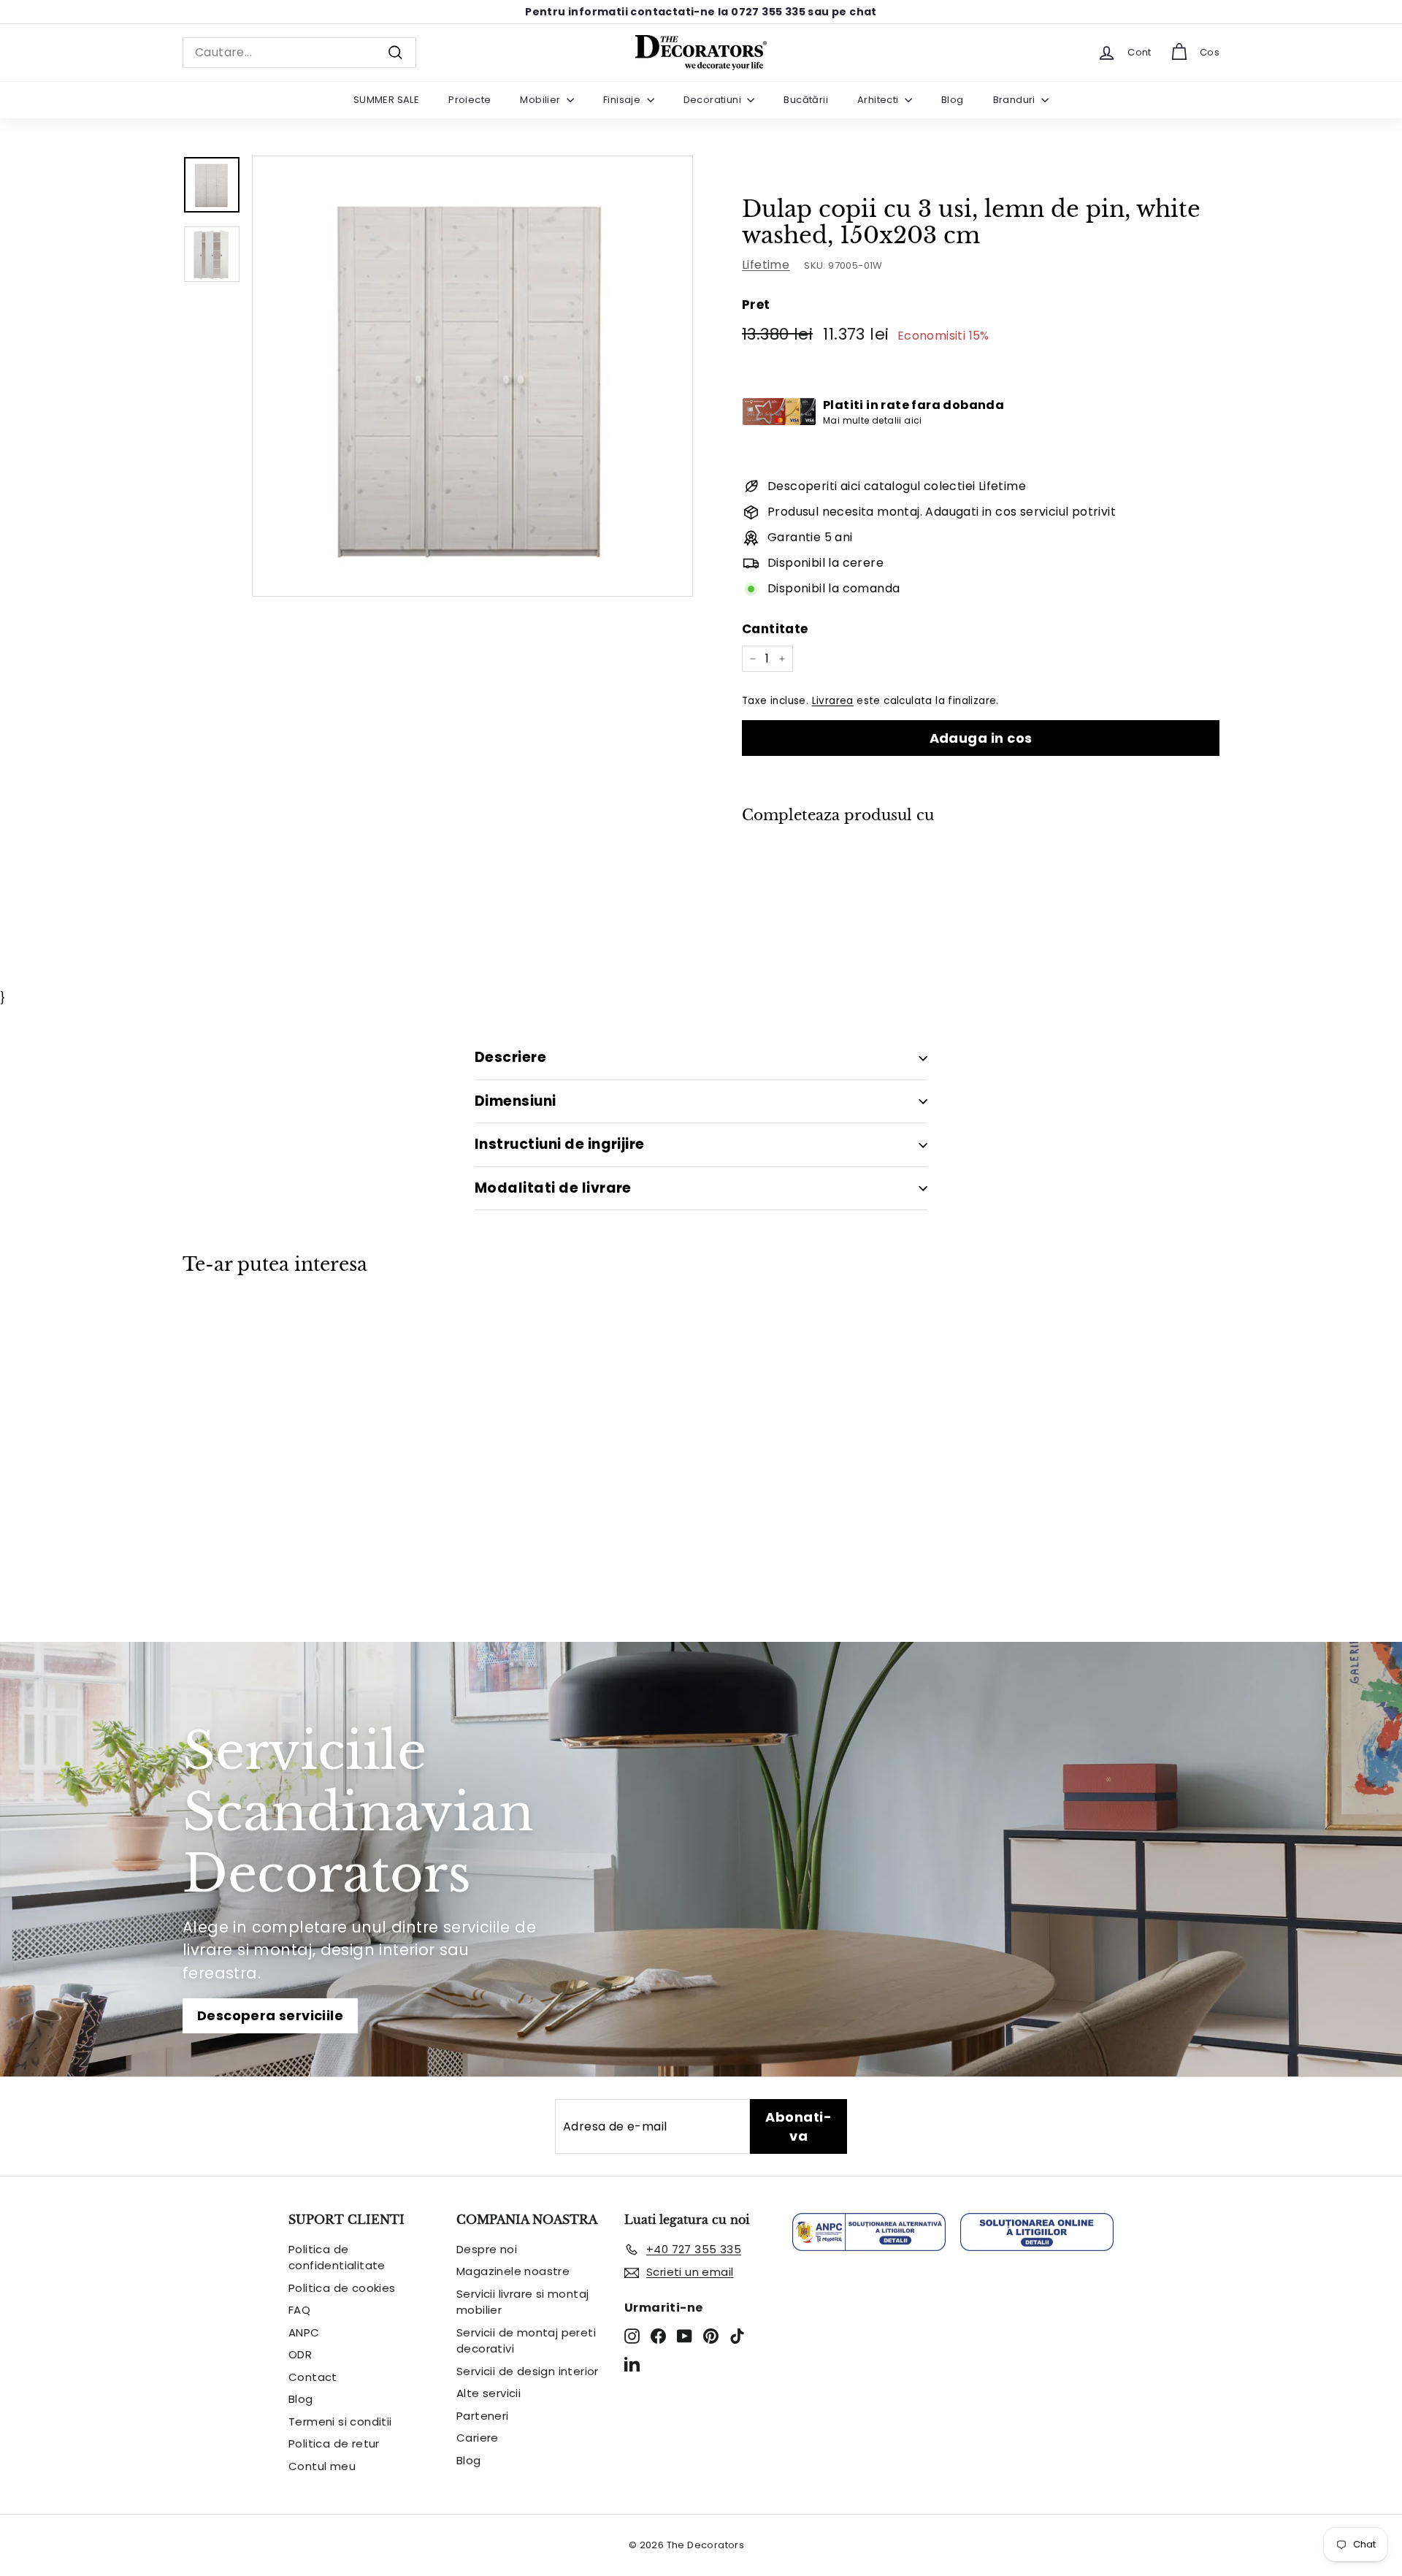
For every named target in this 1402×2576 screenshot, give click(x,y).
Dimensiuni (516, 1101)
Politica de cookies (342, 2288)
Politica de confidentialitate (337, 2258)
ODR (300, 2354)
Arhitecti (879, 100)
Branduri (1016, 100)
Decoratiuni (714, 100)
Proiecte (470, 100)
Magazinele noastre (513, 2271)
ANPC (304, 2332)
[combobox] (299, 53)
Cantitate (775, 629)
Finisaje (623, 100)
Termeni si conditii (340, 2422)
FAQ (299, 2310)
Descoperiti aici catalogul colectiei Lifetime (897, 486)
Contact (313, 2377)
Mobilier (541, 100)
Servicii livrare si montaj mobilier (522, 2302)
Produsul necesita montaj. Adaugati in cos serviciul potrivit (942, 512)
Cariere (478, 2438)
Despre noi (487, 2249)
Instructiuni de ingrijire (560, 1144)
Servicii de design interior (528, 2371)
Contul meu (322, 2466)
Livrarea (833, 701)
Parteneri (483, 2416)
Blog (953, 100)
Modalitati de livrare (553, 1188)
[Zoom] (472, 376)
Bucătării (806, 100)
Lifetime (766, 265)
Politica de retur (334, 2443)
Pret (756, 305)
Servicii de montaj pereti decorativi (526, 2341)
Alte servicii (489, 2393)
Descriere (510, 1057)
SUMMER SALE (386, 100)
